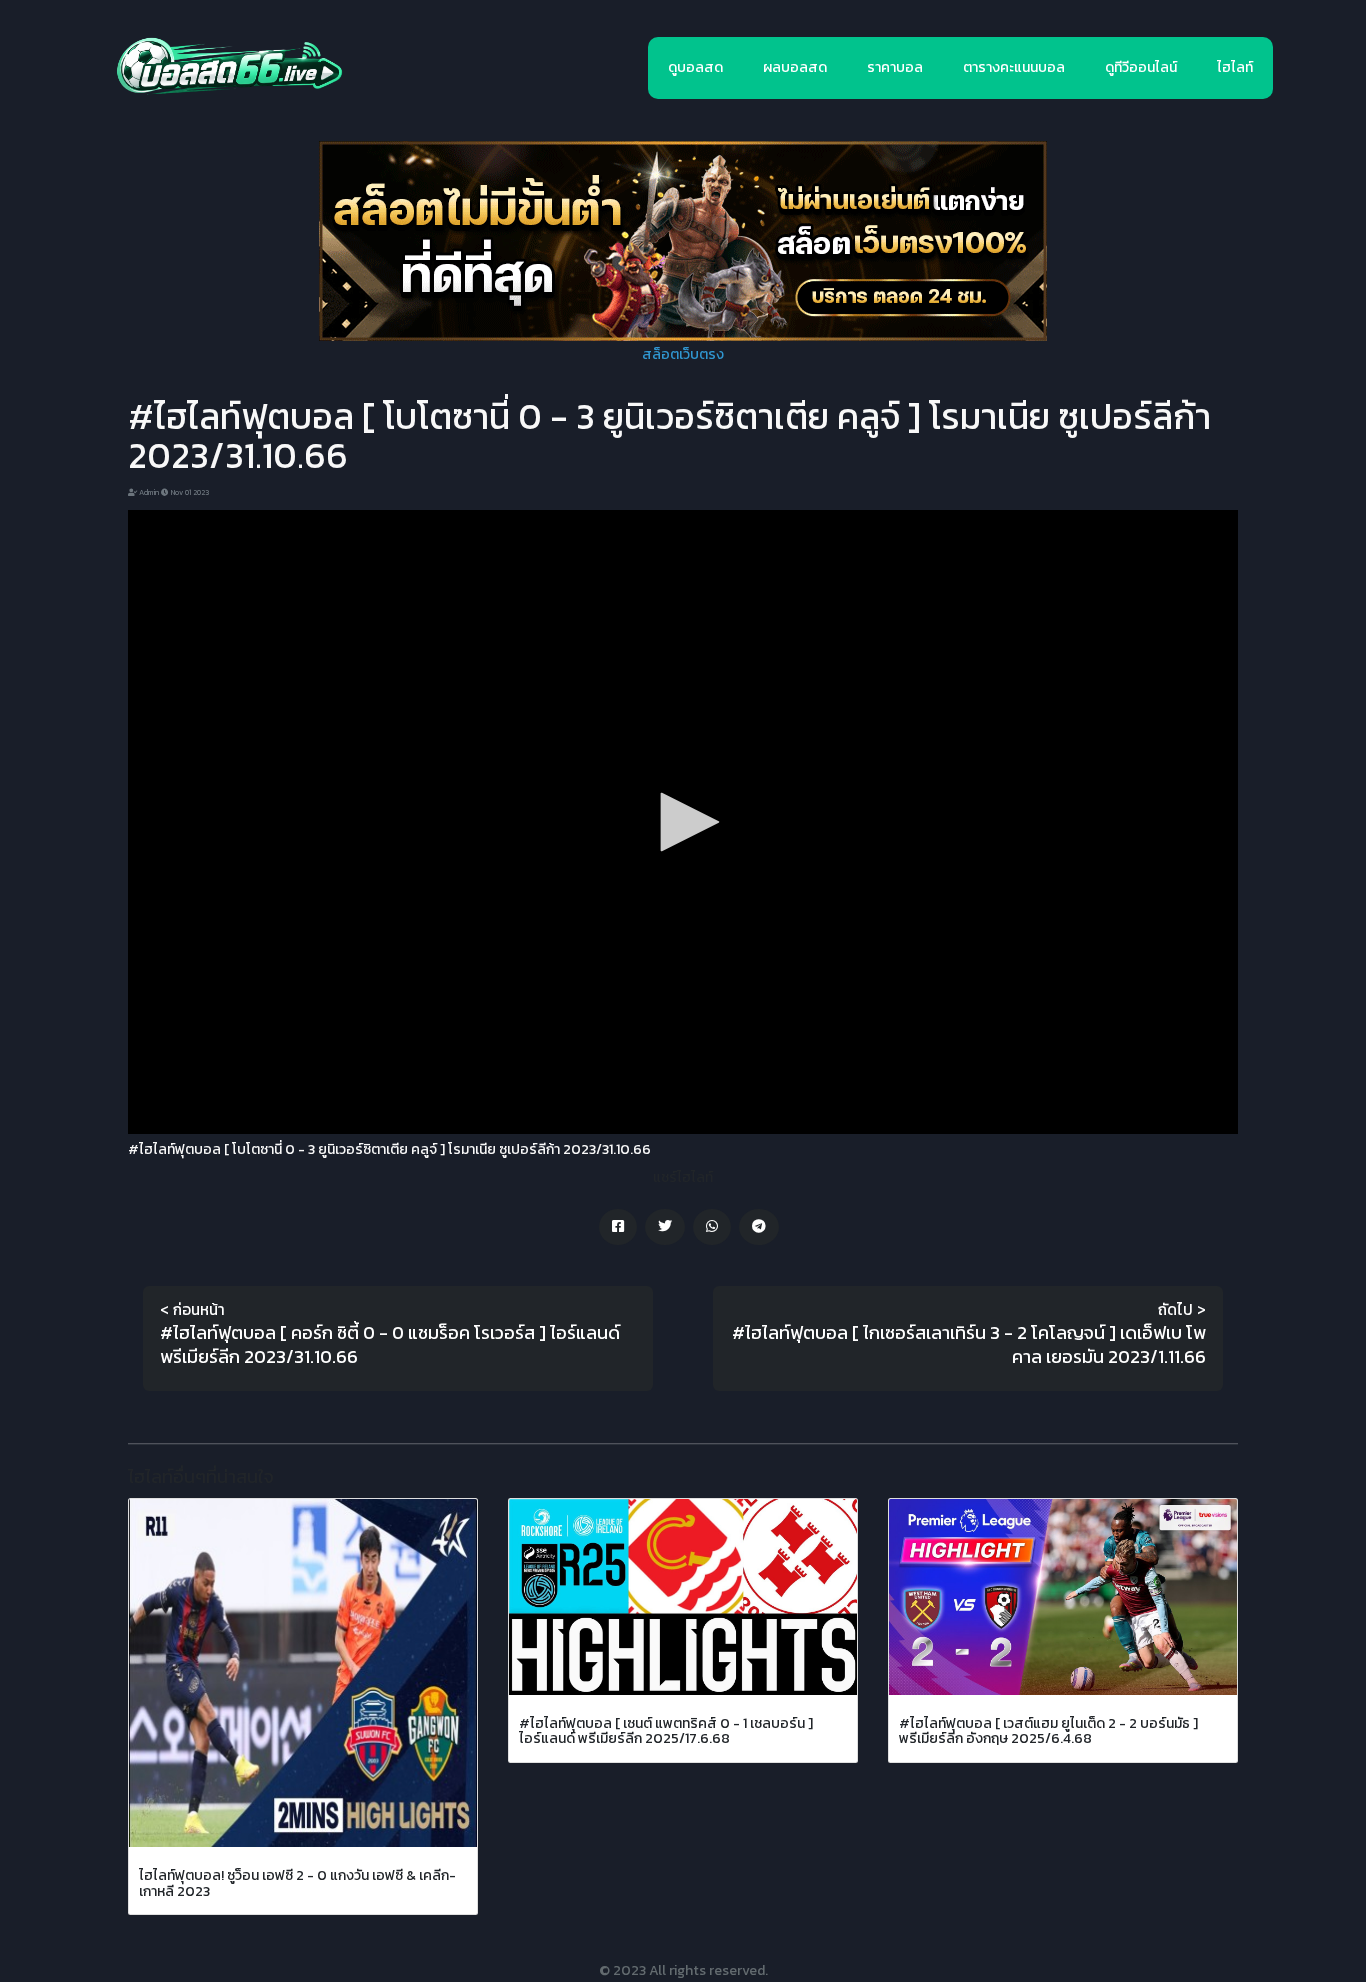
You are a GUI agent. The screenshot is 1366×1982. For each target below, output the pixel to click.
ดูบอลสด (695, 67)
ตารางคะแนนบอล (1014, 67)
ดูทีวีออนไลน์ (1141, 67)
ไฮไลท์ (1235, 67)
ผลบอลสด (795, 67)
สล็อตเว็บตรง (683, 354)
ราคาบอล (895, 67)
